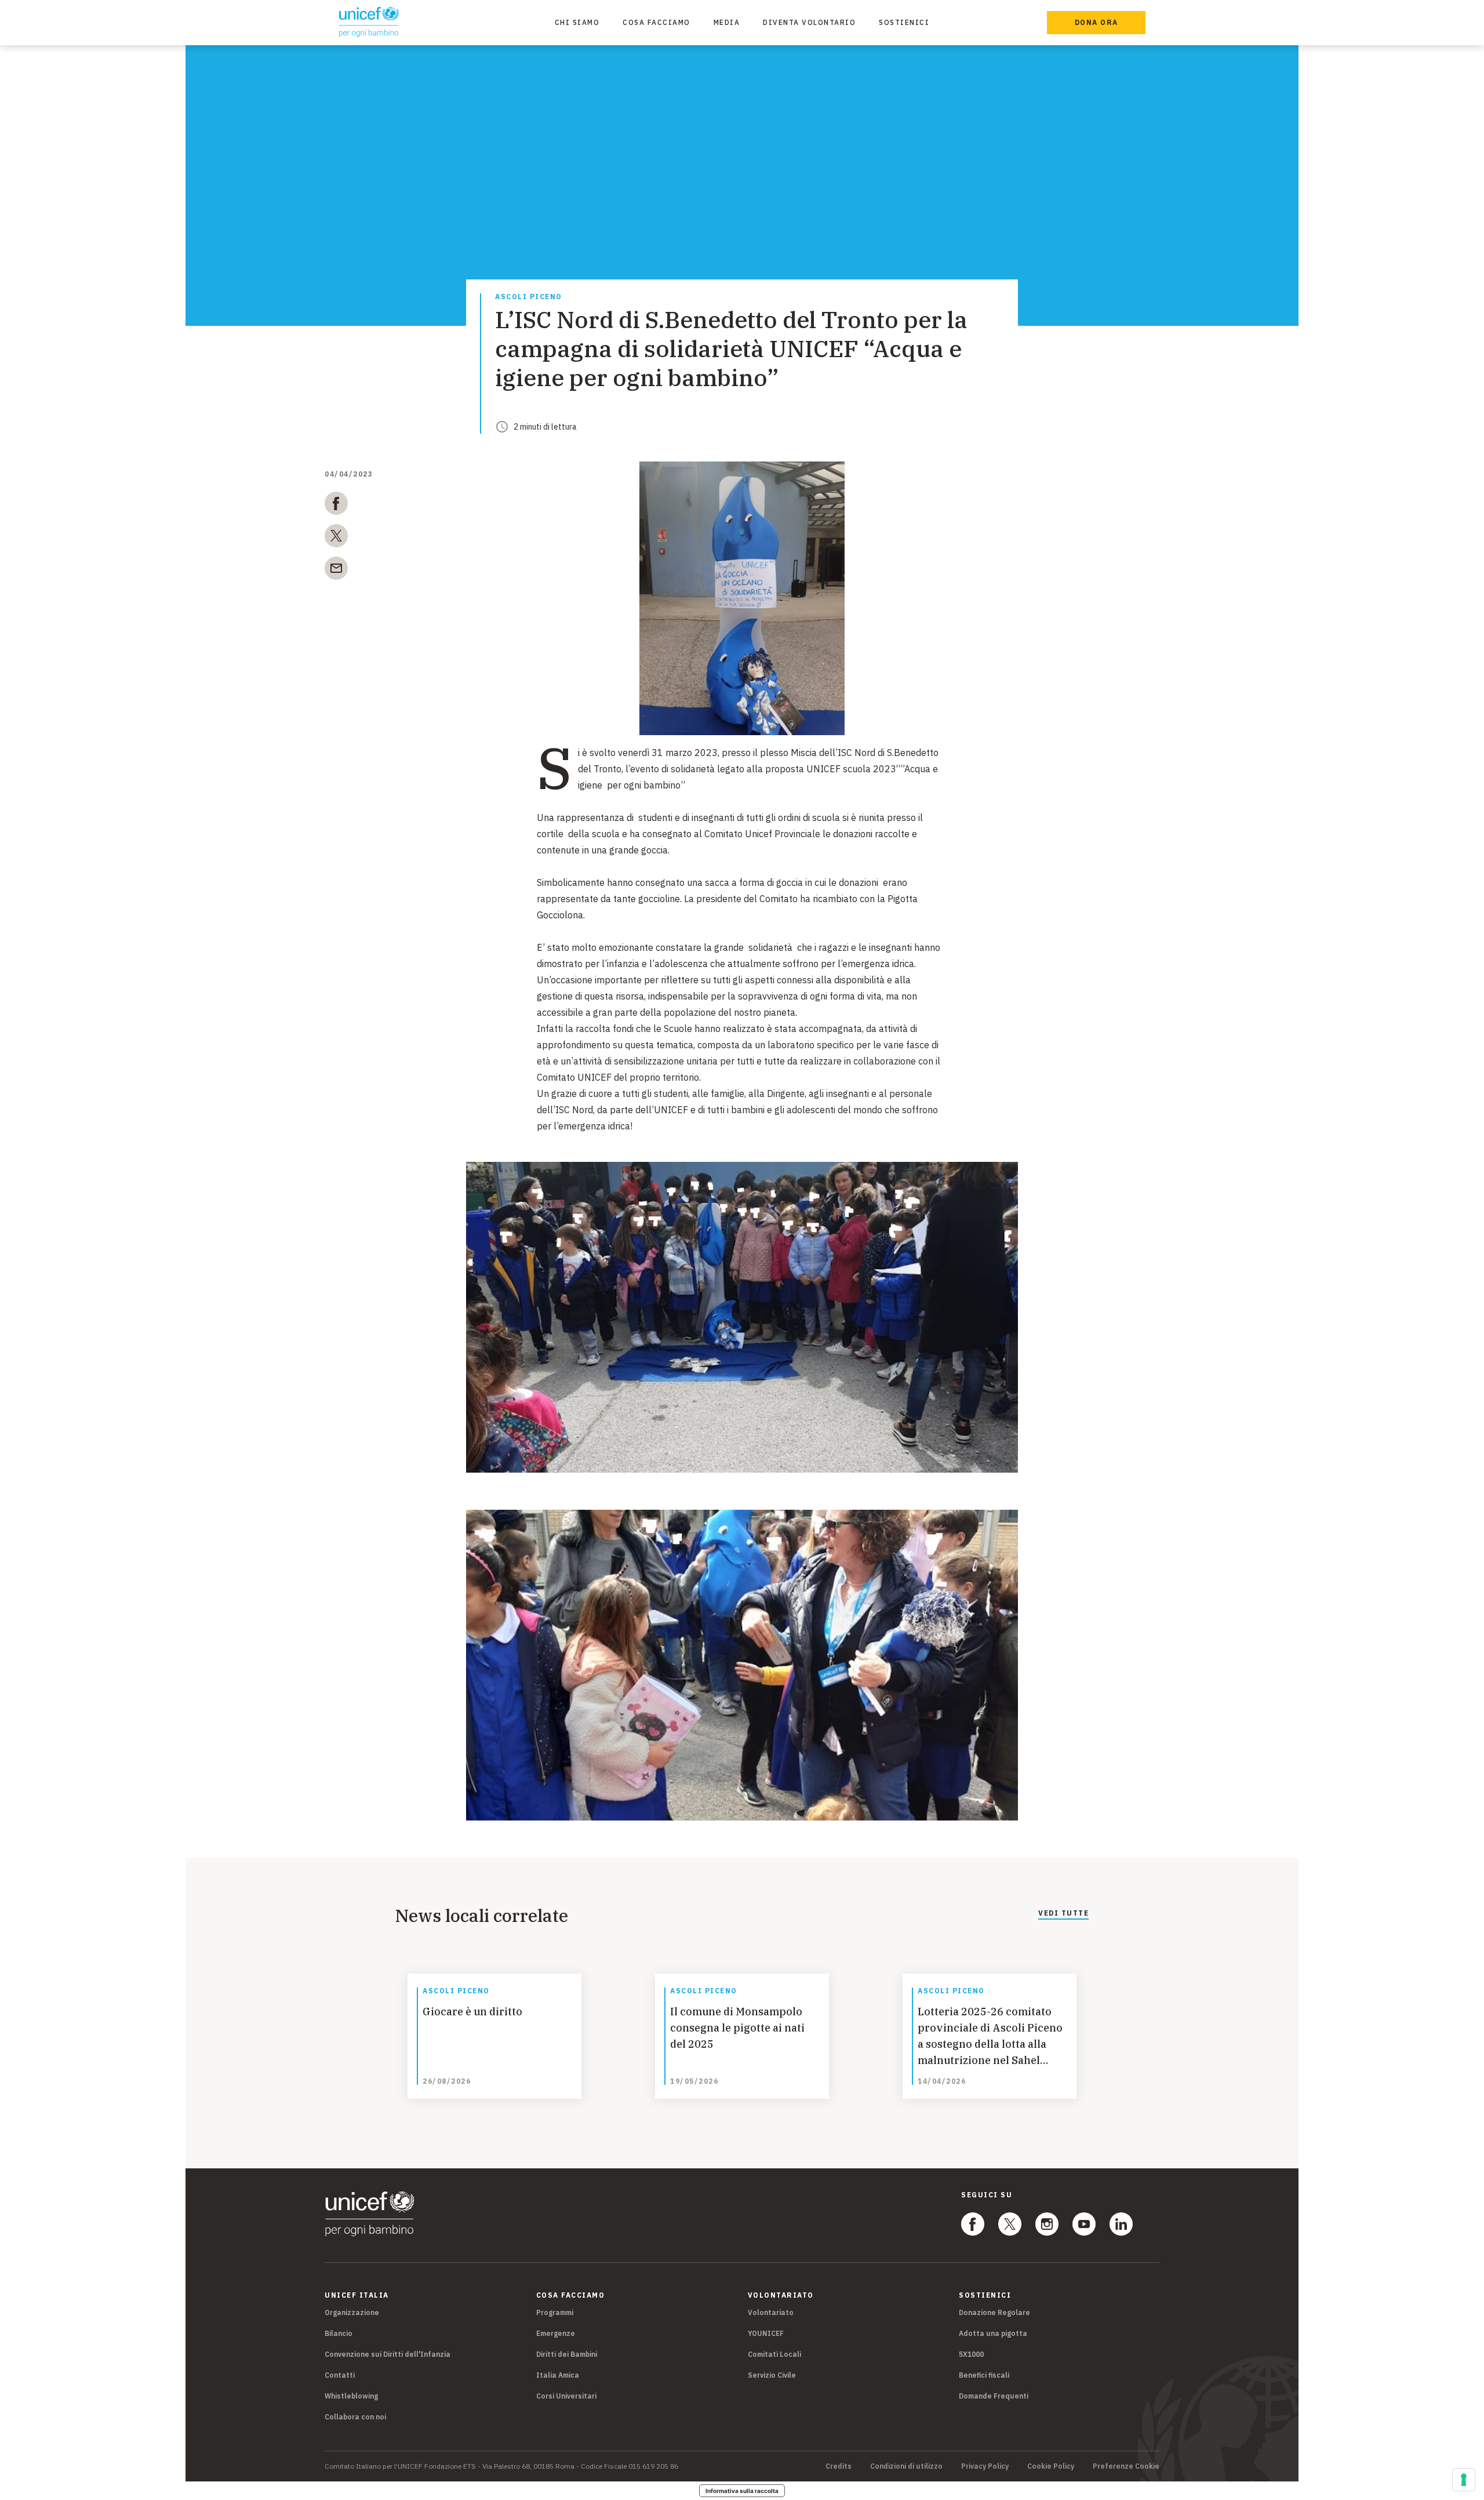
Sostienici (904, 22)
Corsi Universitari (566, 2396)
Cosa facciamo (656, 22)
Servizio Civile (772, 2375)
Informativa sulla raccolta (742, 2491)
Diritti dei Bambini (567, 2354)
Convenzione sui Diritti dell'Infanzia (388, 2354)
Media (727, 22)
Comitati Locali (774, 2354)
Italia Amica (558, 2375)
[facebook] (336, 506)
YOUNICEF (766, 2333)
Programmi (555, 2312)
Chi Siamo (577, 22)
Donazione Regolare (994, 2312)
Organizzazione (352, 2312)
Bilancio (339, 2333)
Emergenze (556, 2333)
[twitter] (336, 538)
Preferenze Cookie (1126, 2466)
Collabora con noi (355, 2417)
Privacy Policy (985, 2466)
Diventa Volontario (809, 22)
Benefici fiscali (984, 2375)
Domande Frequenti (994, 2396)
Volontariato (771, 2312)
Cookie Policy (1051, 2466)
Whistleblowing (351, 2396)
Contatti (340, 2375)
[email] (336, 571)
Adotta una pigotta (993, 2333)
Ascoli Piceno (529, 297)
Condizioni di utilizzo (906, 2466)
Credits (839, 2466)
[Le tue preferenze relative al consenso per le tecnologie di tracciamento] (1464, 2480)
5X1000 (971, 2354)
